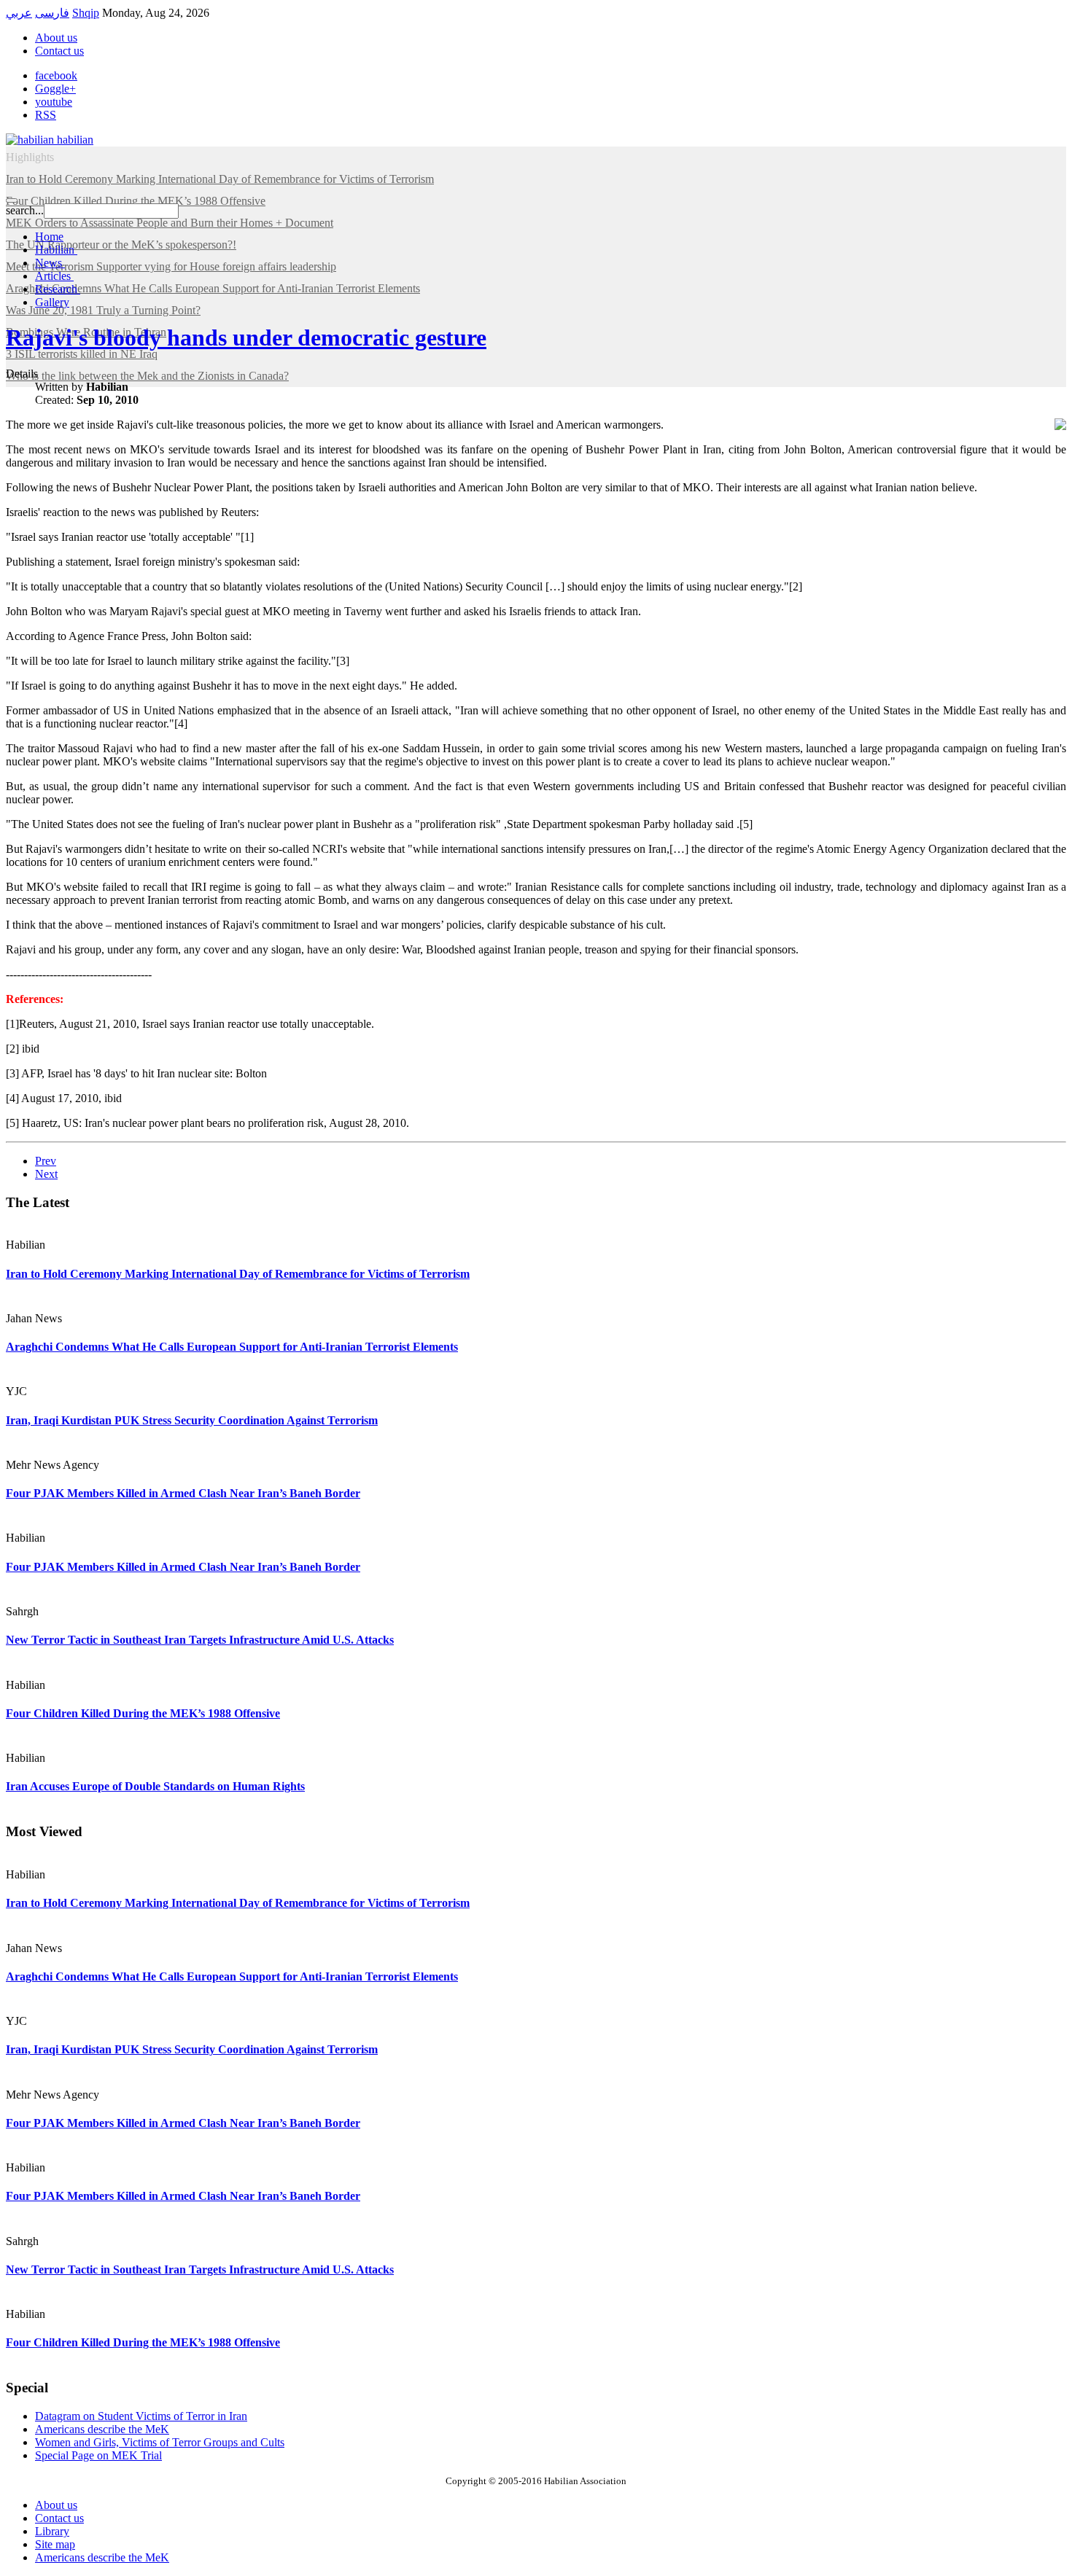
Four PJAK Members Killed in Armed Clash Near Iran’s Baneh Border (183, 1493)
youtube (54, 102)
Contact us (59, 51)
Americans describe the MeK (102, 2557)
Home (49, 237)
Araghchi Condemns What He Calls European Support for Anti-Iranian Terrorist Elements (232, 1347)
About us (56, 38)
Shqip (86, 13)
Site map (55, 2544)
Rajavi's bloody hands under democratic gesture (246, 337)
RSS (46, 115)
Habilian (56, 250)
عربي (19, 13)
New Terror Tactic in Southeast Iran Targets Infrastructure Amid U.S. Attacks (200, 1640)
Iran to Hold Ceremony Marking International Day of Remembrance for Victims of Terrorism (238, 1274)
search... (25, 210)
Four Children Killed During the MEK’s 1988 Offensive (143, 1713)
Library (52, 2531)
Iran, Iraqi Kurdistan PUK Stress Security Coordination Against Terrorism (192, 1420)
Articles (54, 276)
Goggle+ (55, 89)
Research (58, 289)
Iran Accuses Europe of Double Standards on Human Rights (155, 1786)
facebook (56, 75)
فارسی (52, 13)
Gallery (52, 302)
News (50, 263)
